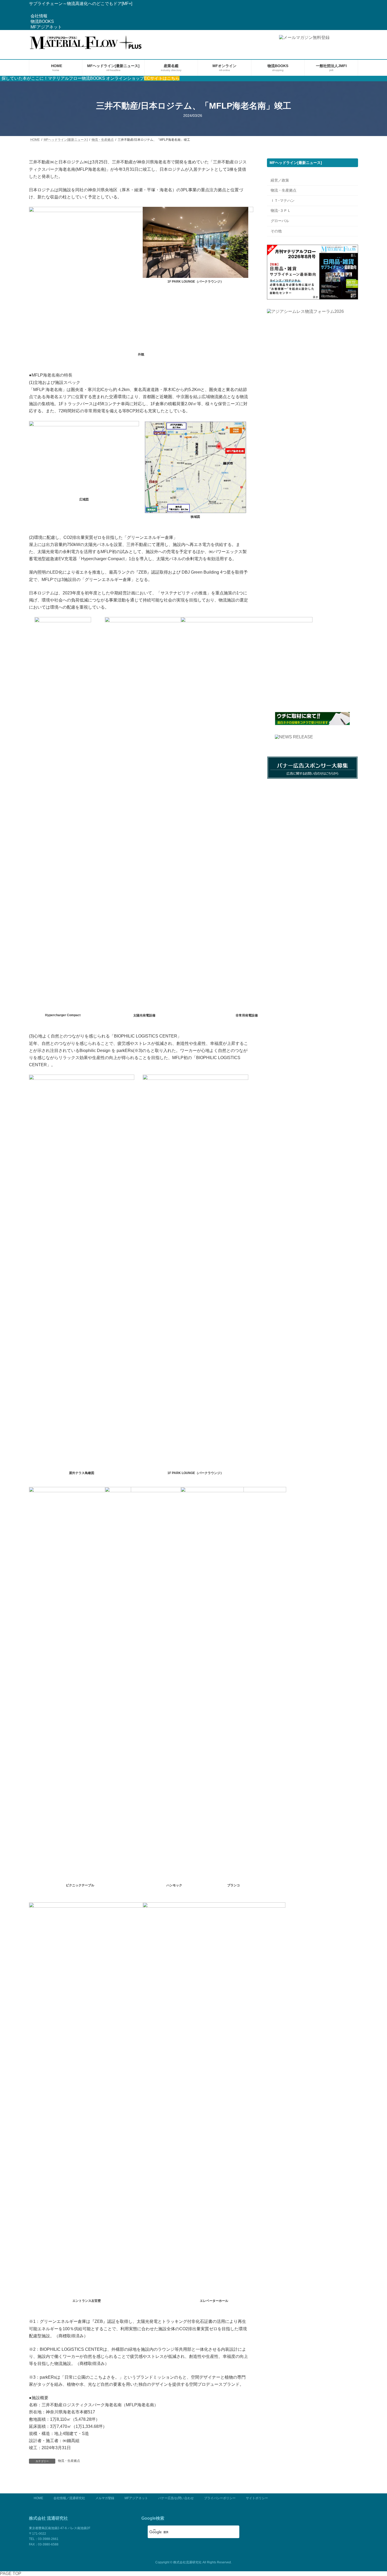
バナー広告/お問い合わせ (176, 2498)
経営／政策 (280, 180)
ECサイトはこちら (162, 78)
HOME (38, 2498)
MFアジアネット (46, 27)
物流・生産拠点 (69, 2461)
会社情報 (39, 16)
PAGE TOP (11, 2574)
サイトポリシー (257, 2498)
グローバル (280, 221)
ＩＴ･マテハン (283, 201)
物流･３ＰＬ (281, 211)
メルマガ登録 (105, 2498)
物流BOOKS (42, 21)
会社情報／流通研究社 (69, 2498)
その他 (276, 231)
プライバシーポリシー (220, 2498)
